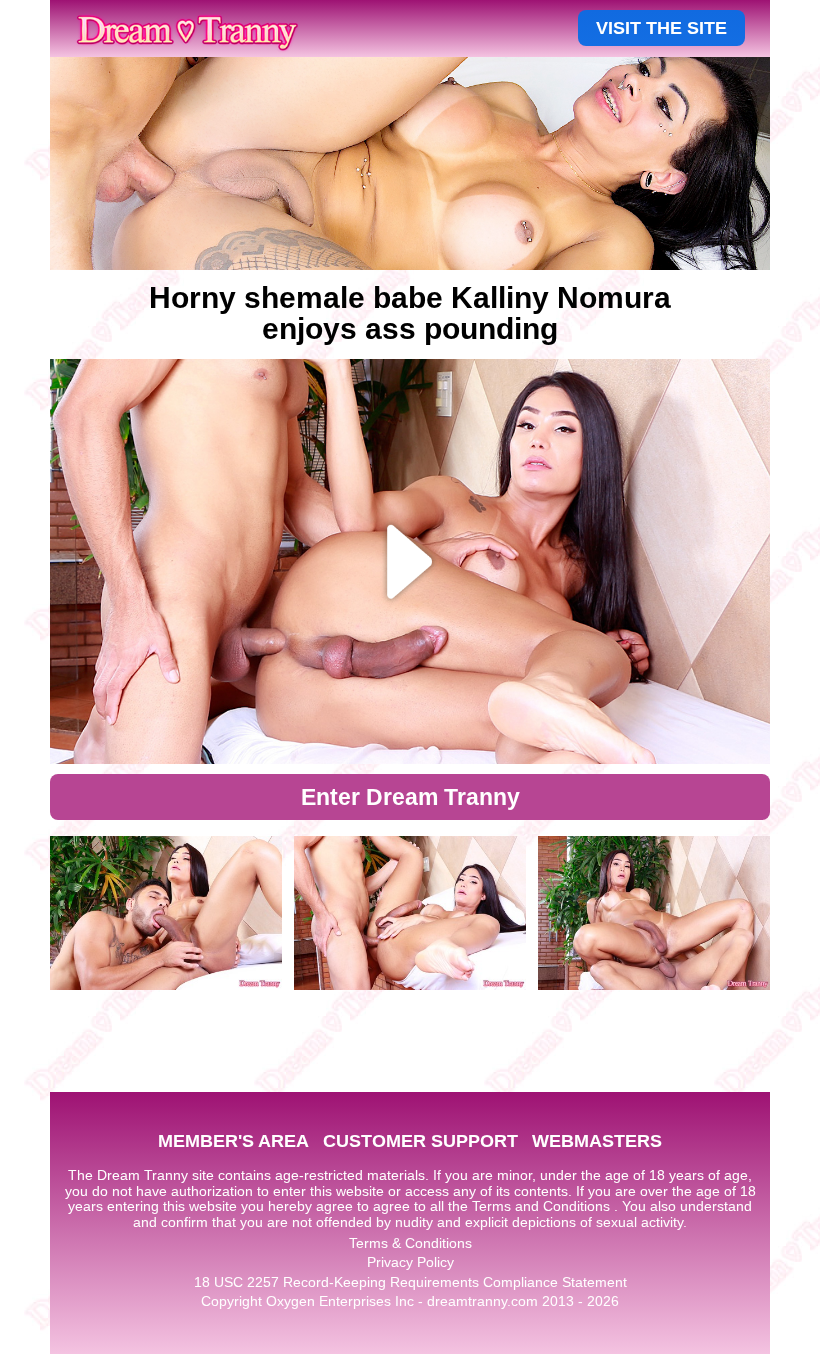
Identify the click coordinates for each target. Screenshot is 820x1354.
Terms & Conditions (410, 1243)
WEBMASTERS (597, 1141)
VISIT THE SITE (661, 28)
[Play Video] (410, 561)
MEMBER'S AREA (233, 1141)
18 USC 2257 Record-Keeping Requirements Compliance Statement (410, 1282)
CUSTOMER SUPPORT (420, 1141)
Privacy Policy (410, 1262)
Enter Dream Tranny (410, 797)
